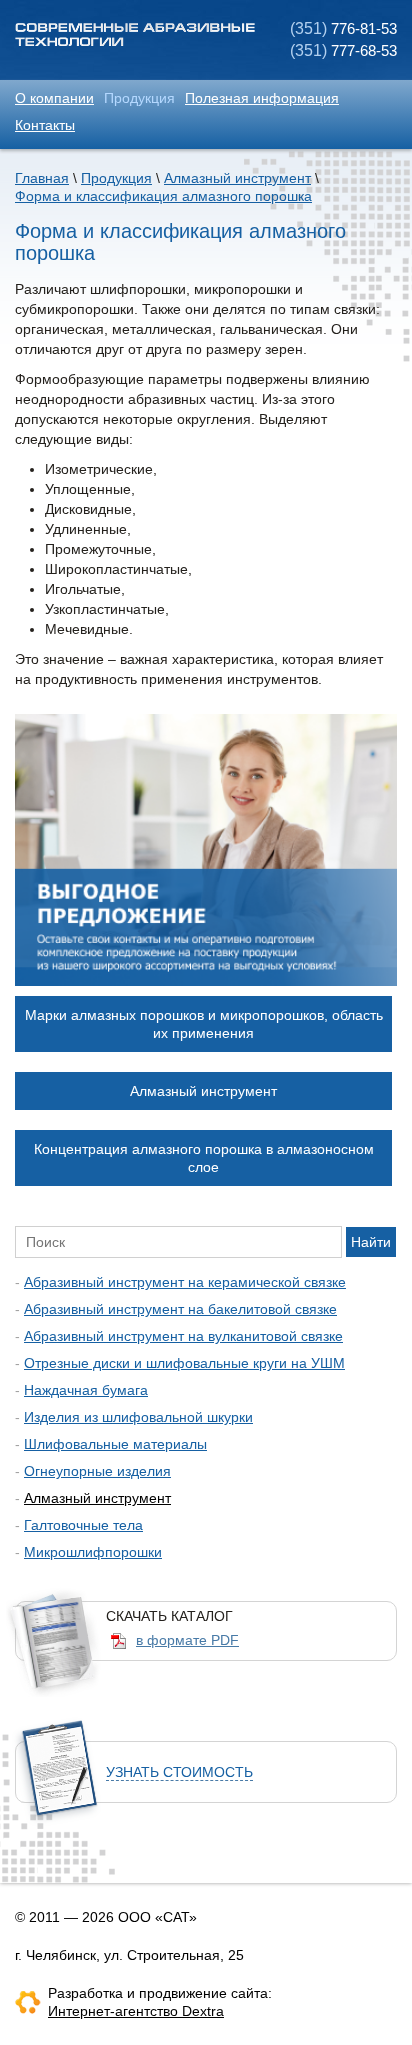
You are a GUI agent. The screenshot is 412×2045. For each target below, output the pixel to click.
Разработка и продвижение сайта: (160, 1993)
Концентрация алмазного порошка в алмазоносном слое (204, 1158)
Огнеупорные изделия (97, 1471)
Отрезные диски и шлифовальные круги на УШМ (184, 1363)
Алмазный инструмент (237, 178)
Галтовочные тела (83, 1525)
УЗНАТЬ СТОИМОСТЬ (179, 1772)
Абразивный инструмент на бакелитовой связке (180, 1309)
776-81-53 (343, 28)
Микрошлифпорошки (93, 1552)
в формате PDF (187, 1640)
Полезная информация (262, 98)
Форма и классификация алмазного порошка (163, 196)
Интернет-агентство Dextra (136, 2011)
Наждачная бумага (86, 1390)
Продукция (139, 98)
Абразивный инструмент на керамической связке (185, 1282)
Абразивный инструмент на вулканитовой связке (183, 1336)
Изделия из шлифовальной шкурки (138, 1417)
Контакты (45, 125)
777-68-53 (343, 50)
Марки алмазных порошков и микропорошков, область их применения (204, 1024)
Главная (42, 178)
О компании (54, 98)
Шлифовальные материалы (115, 1444)
